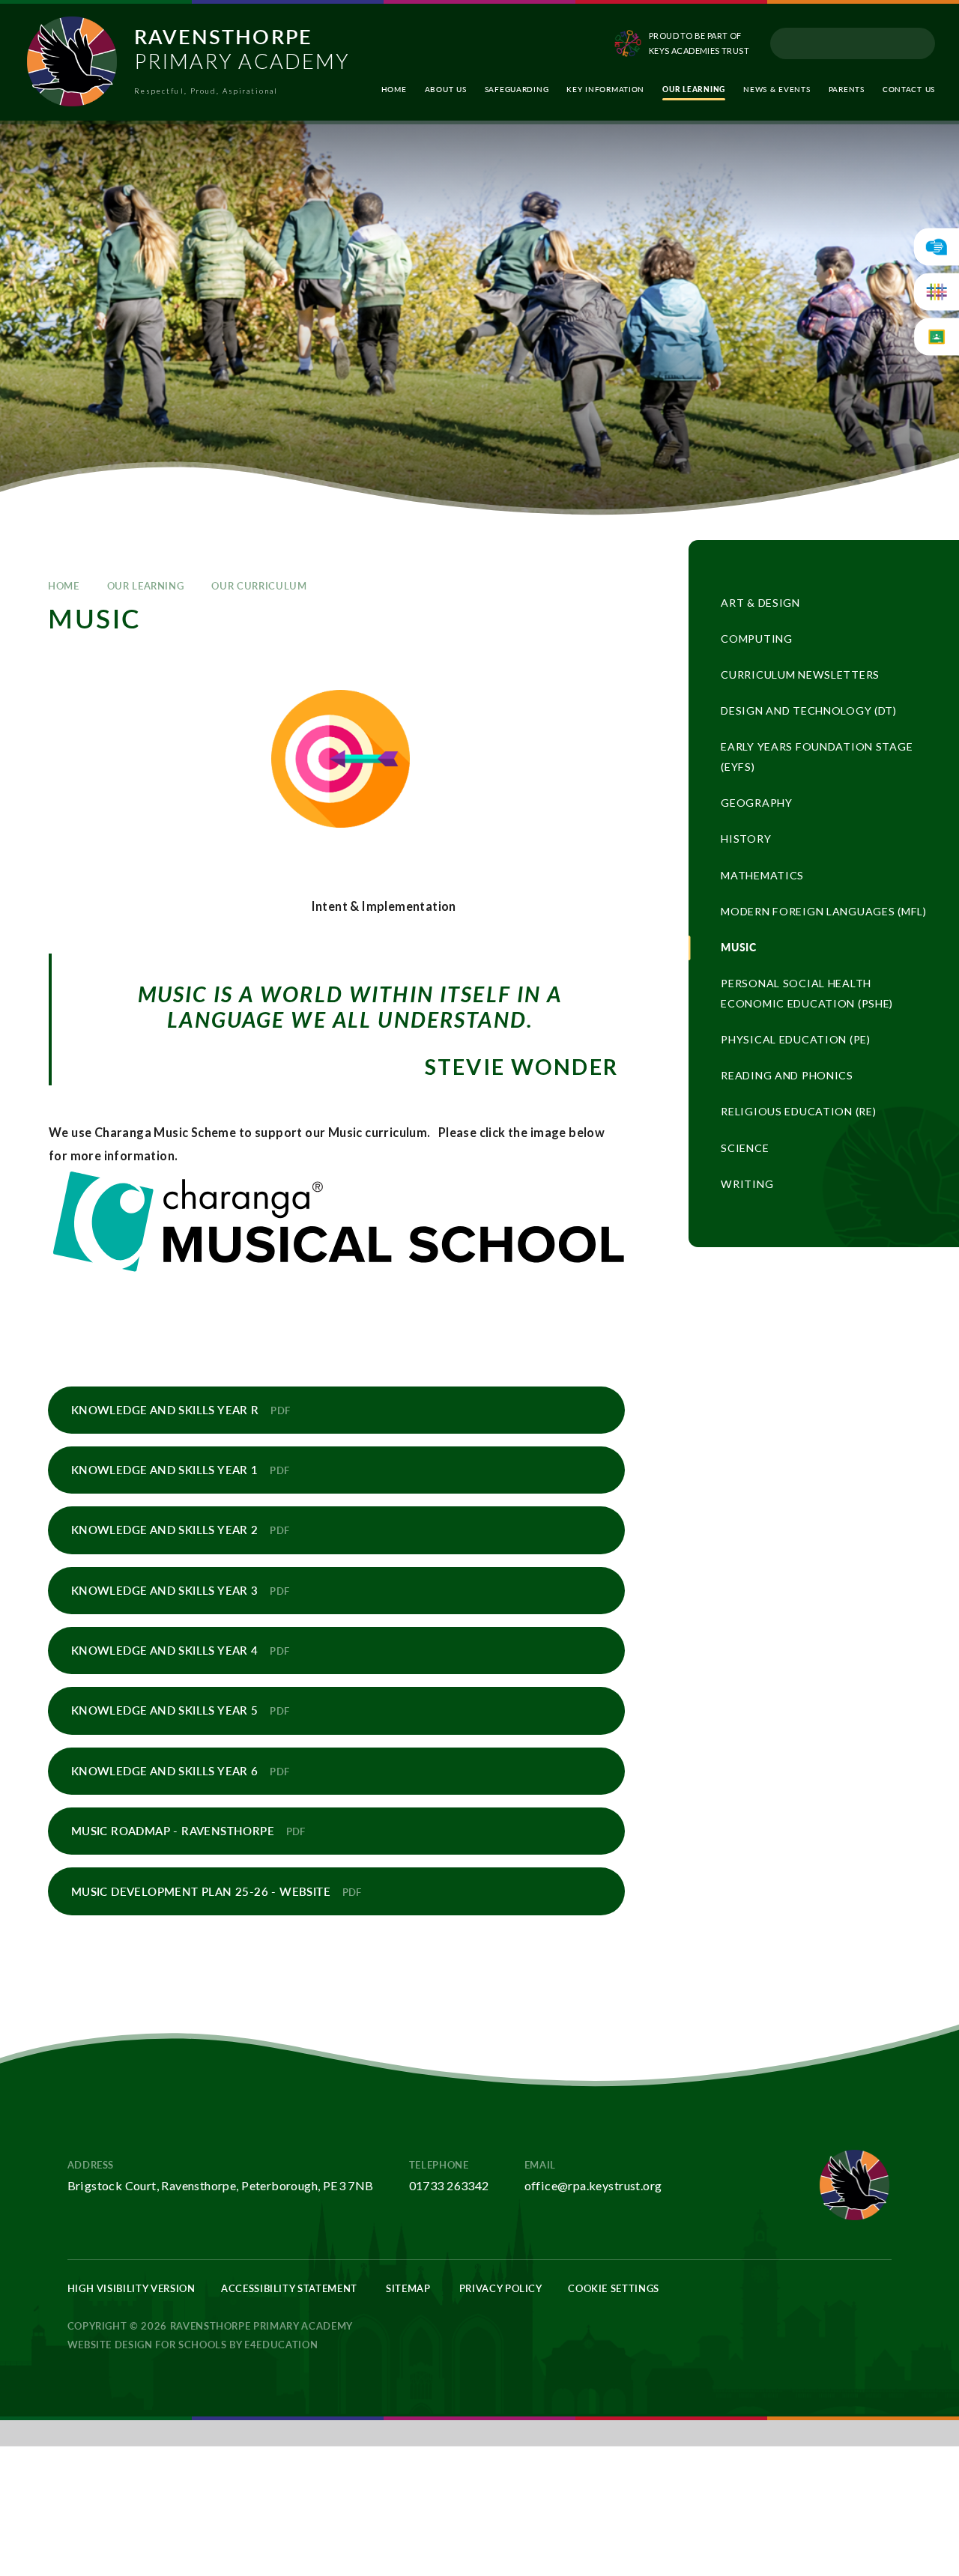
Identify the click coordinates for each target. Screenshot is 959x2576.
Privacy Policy (501, 2288)
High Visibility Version (131, 2288)
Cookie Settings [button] (614, 2288)
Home (64, 586)
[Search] (918, 43)
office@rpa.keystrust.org (593, 2185)
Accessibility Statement (289, 2288)
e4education (281, 2345)
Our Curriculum (259, 586)
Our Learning (146, 586)
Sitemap (408, 2288)
